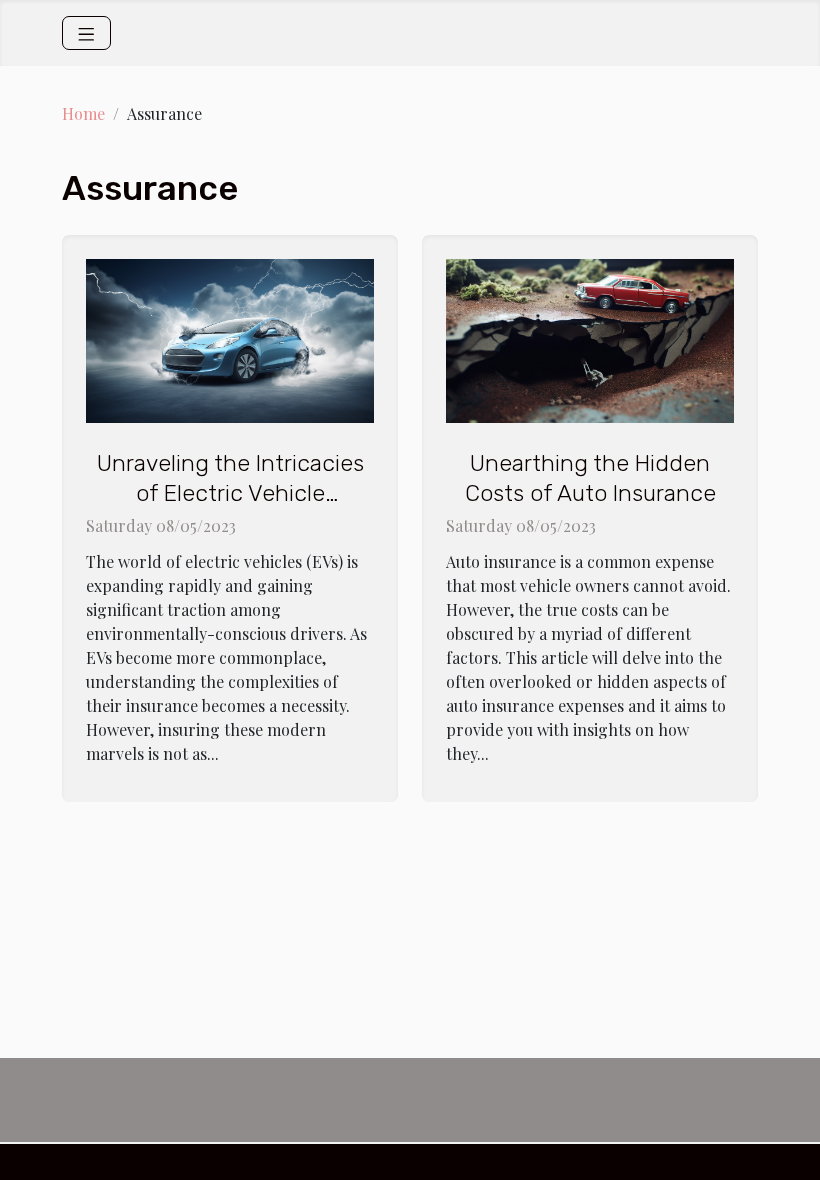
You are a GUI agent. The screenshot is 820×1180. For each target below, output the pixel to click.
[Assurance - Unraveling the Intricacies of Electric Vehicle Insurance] (230, 338)
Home (83, 113)
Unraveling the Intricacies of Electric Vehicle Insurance (230, 493)
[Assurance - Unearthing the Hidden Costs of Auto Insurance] (590, 338)
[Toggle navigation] (86, 33)
